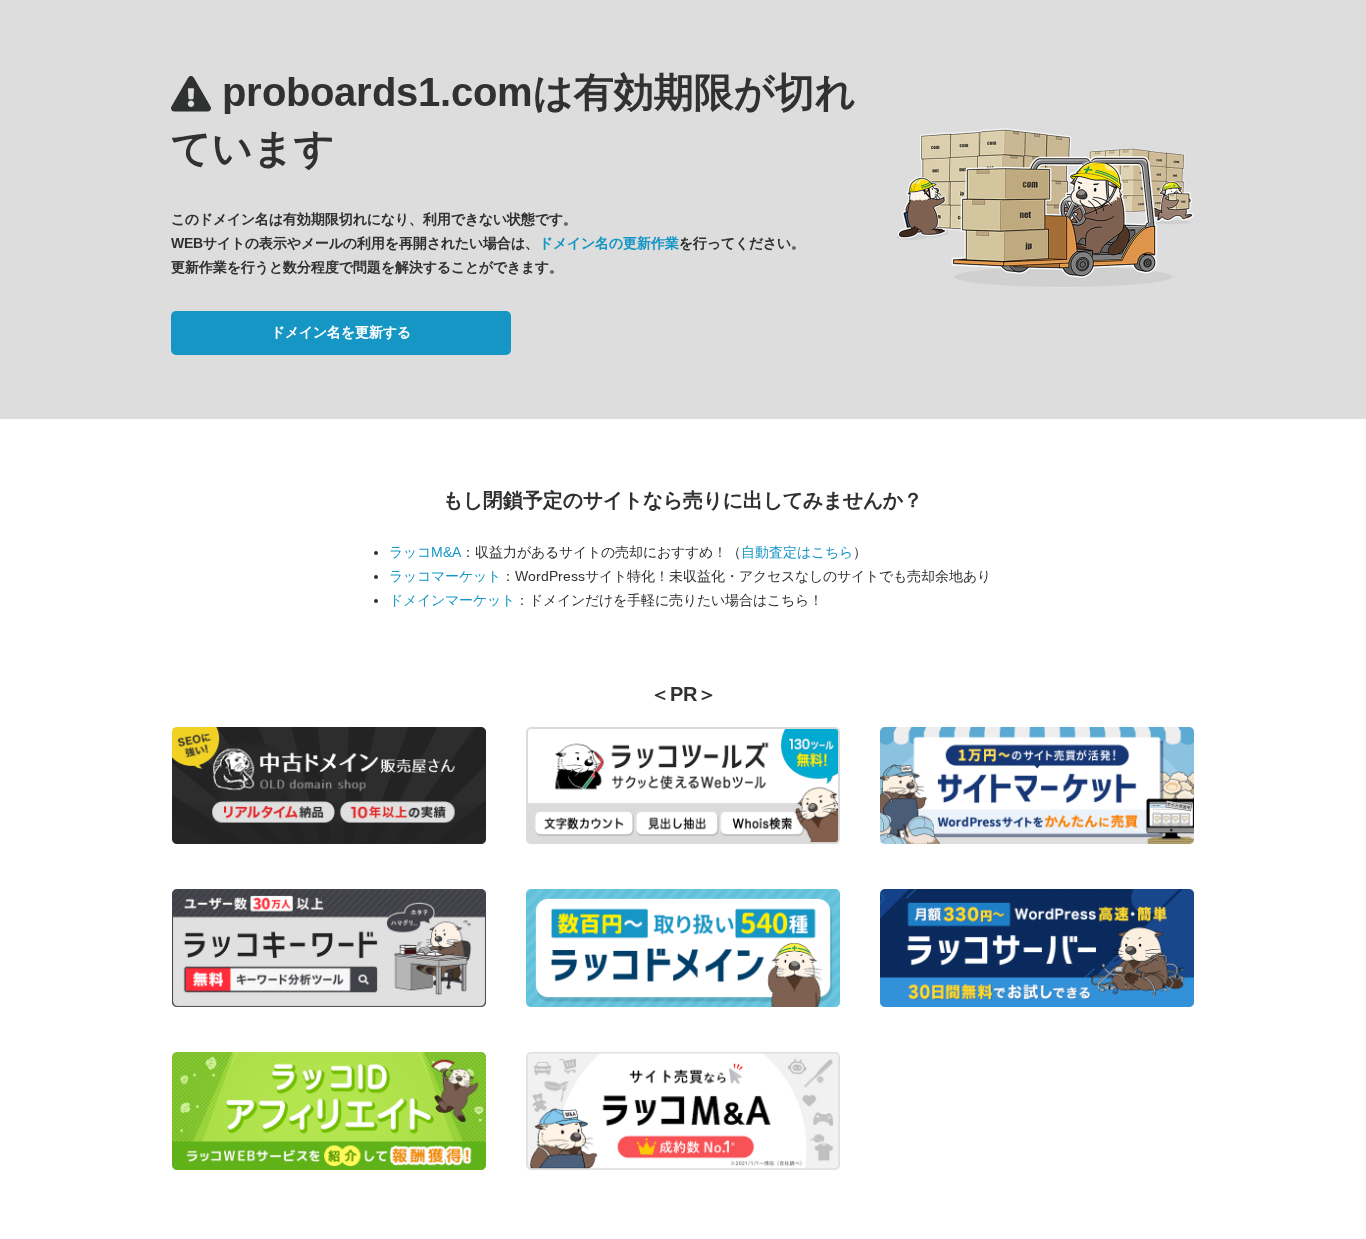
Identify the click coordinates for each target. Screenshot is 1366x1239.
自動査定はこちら (797, 552)
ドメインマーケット (452, 600)
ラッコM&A (425, 552)
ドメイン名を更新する (341, 332)
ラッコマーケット (445, 576)
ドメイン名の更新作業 (609, 243)
